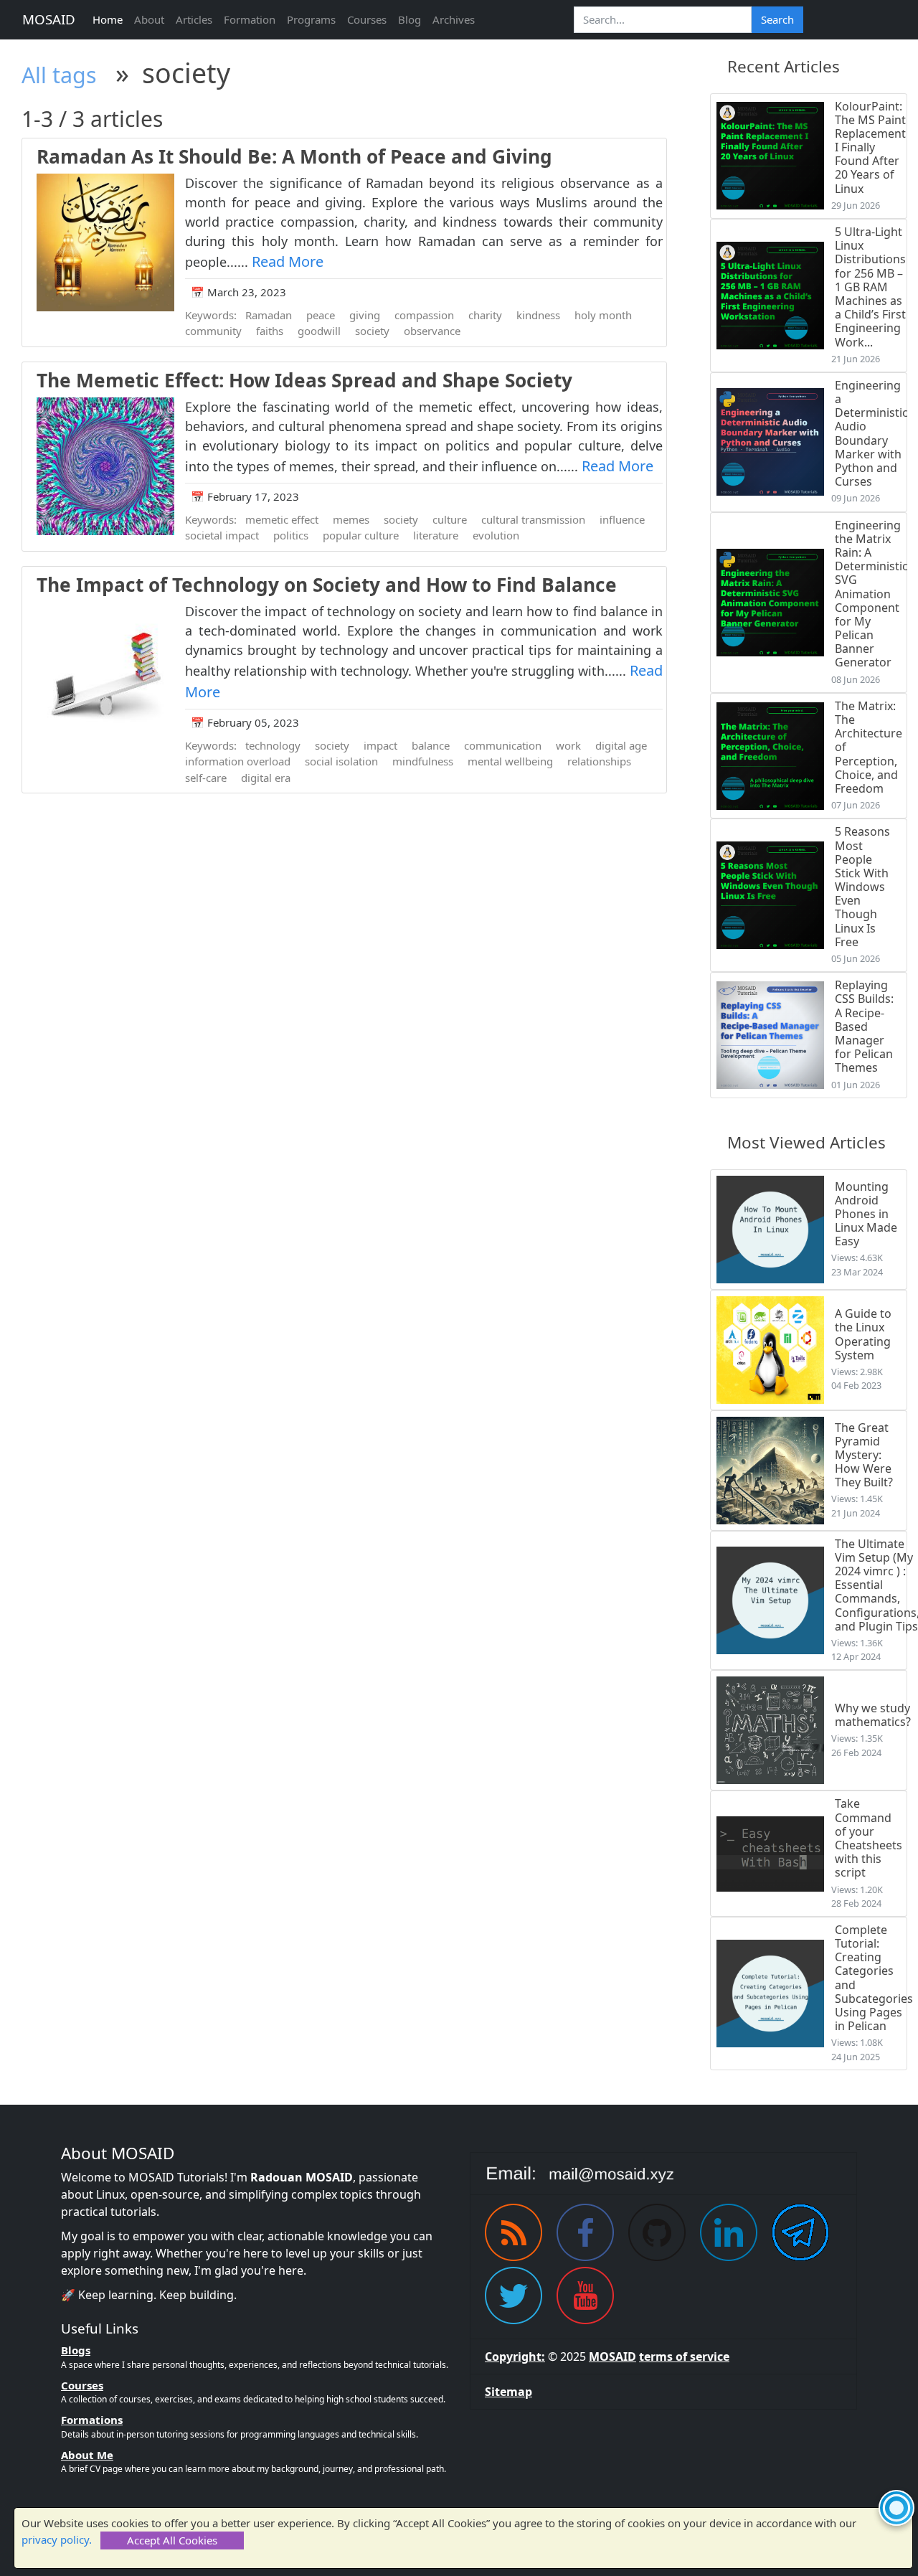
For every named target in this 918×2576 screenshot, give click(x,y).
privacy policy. (57, 2539)
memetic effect (282, 519)
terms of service (684, 2356)
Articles (194, 19)
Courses (367, 19)
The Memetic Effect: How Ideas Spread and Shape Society (304, 380)
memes (351, 519)
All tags (59, 75)
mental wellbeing (510, 761)
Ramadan (269, 315)
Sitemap (508, 2392)
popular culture (361, 535)
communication (503, 745)
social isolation (341, 761)
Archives (454, 19)
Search (777, 19)
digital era (266, 778)
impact (380, 745)
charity (485, 315)
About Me (87, 2455)
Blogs (76, 2350)
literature (436, 535)
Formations (92, 2420)
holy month (603, 315)
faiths (270, 331)
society (372, 331)
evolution (496, 535)
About (149, 19)
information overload (238, 761)
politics (291, 535)
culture (450, 519)
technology (273, 745)
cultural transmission (533, 519)
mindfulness (423, 761)
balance (431, 745)
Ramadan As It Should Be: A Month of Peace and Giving (294, 156)
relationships (599, 761)
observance (432, 331)
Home (108, 19)
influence (622, 519)
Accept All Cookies (172, 2540)
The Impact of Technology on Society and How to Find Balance (327, 585)
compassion (424, 315)
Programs (311, 19)
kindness (538, 315)
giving (365, 315)
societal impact (222, 535)
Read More (288, 261)
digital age (621, 745)
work (568, 745)
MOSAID (49, 19)
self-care (206, 778)
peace (321, 315)
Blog (410, 19)
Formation (250, 19)
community (213, 331)
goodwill (319, 331)
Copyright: (515, 2356)
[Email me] (663, 2174)
